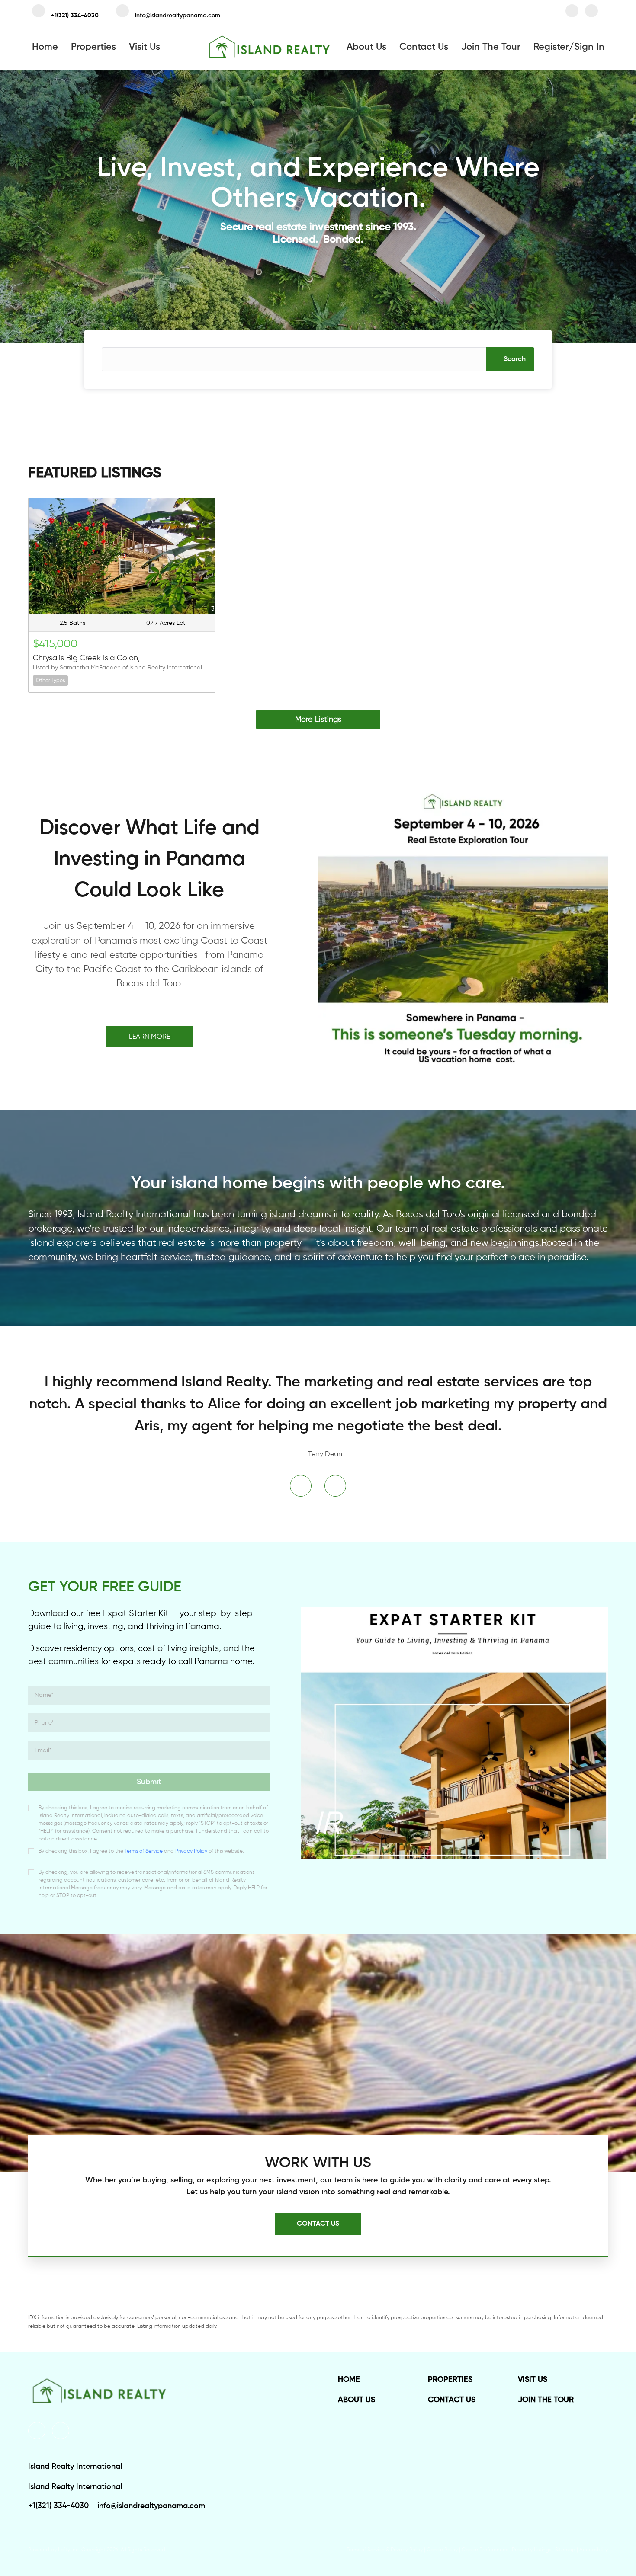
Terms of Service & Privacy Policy (385, 2550)
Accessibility (594, 2550)
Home (45, 47)
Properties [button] (93, 47)
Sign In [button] (589, 47)
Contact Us (424, 47)
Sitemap (565, 2550)
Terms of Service (144, 1851)
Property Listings (532, 2550)
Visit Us (145, 47)
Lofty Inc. (69, 2550)
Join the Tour (491, 47)
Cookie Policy (442, 2550)
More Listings (318, 720)
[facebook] (572, 13)
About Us (366, 47)
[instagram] (591, 13)
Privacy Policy (191, 1851)
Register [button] (551, 47)
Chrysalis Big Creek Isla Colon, (86, 658)
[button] (510, 359)
